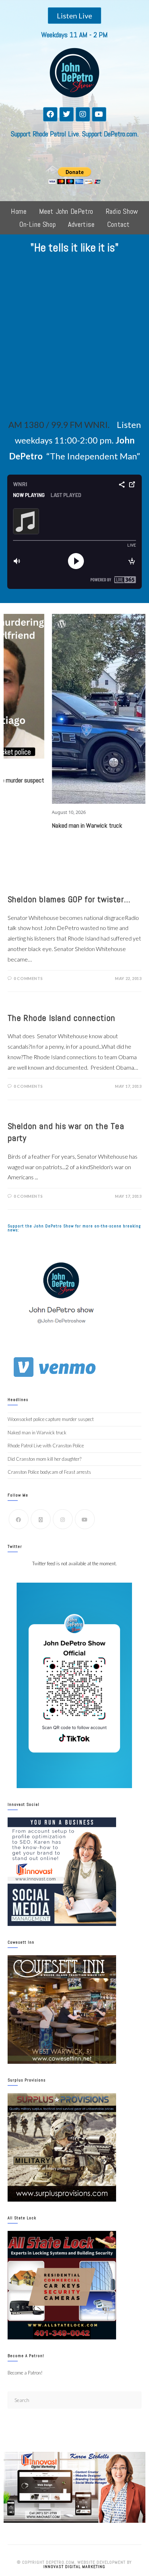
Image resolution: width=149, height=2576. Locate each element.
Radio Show (122, 211)
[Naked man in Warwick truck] (65, 709)
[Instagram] (83, 114)
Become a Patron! (25, 2373)
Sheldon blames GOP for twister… (69, 899)
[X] (41, 1519)
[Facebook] (50, 114)
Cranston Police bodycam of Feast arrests (49, 1472)
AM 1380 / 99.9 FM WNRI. (59, 425)
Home (19, 211)
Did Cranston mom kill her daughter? (44, 1459)
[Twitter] (67, 114)
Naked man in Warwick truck (46, 825)
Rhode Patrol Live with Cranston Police (46, 1446)
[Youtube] (99, 114)
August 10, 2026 (27, 812)
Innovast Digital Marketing (74, 2567)
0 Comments (28, 978)
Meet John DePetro (66, 211)
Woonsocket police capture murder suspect (51, 1419)
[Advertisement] (74, 339)
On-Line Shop (37, 224)
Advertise (81, 224)
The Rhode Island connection (61, 1018)
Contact (118, 224)
